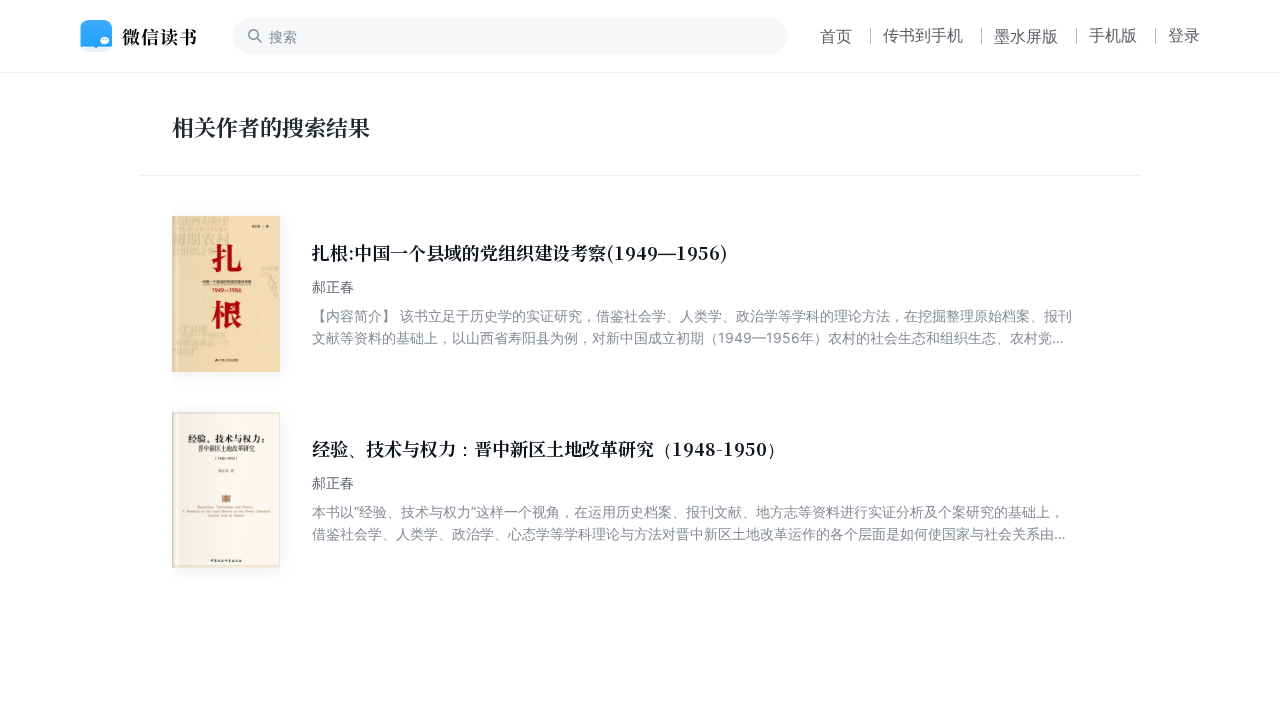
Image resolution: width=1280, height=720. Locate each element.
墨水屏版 (1026, 36)
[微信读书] (146, 36)
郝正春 (333, 286)
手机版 (1113, 35)
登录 (1184, 35)
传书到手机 (923, 35)
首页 (836, 36)
